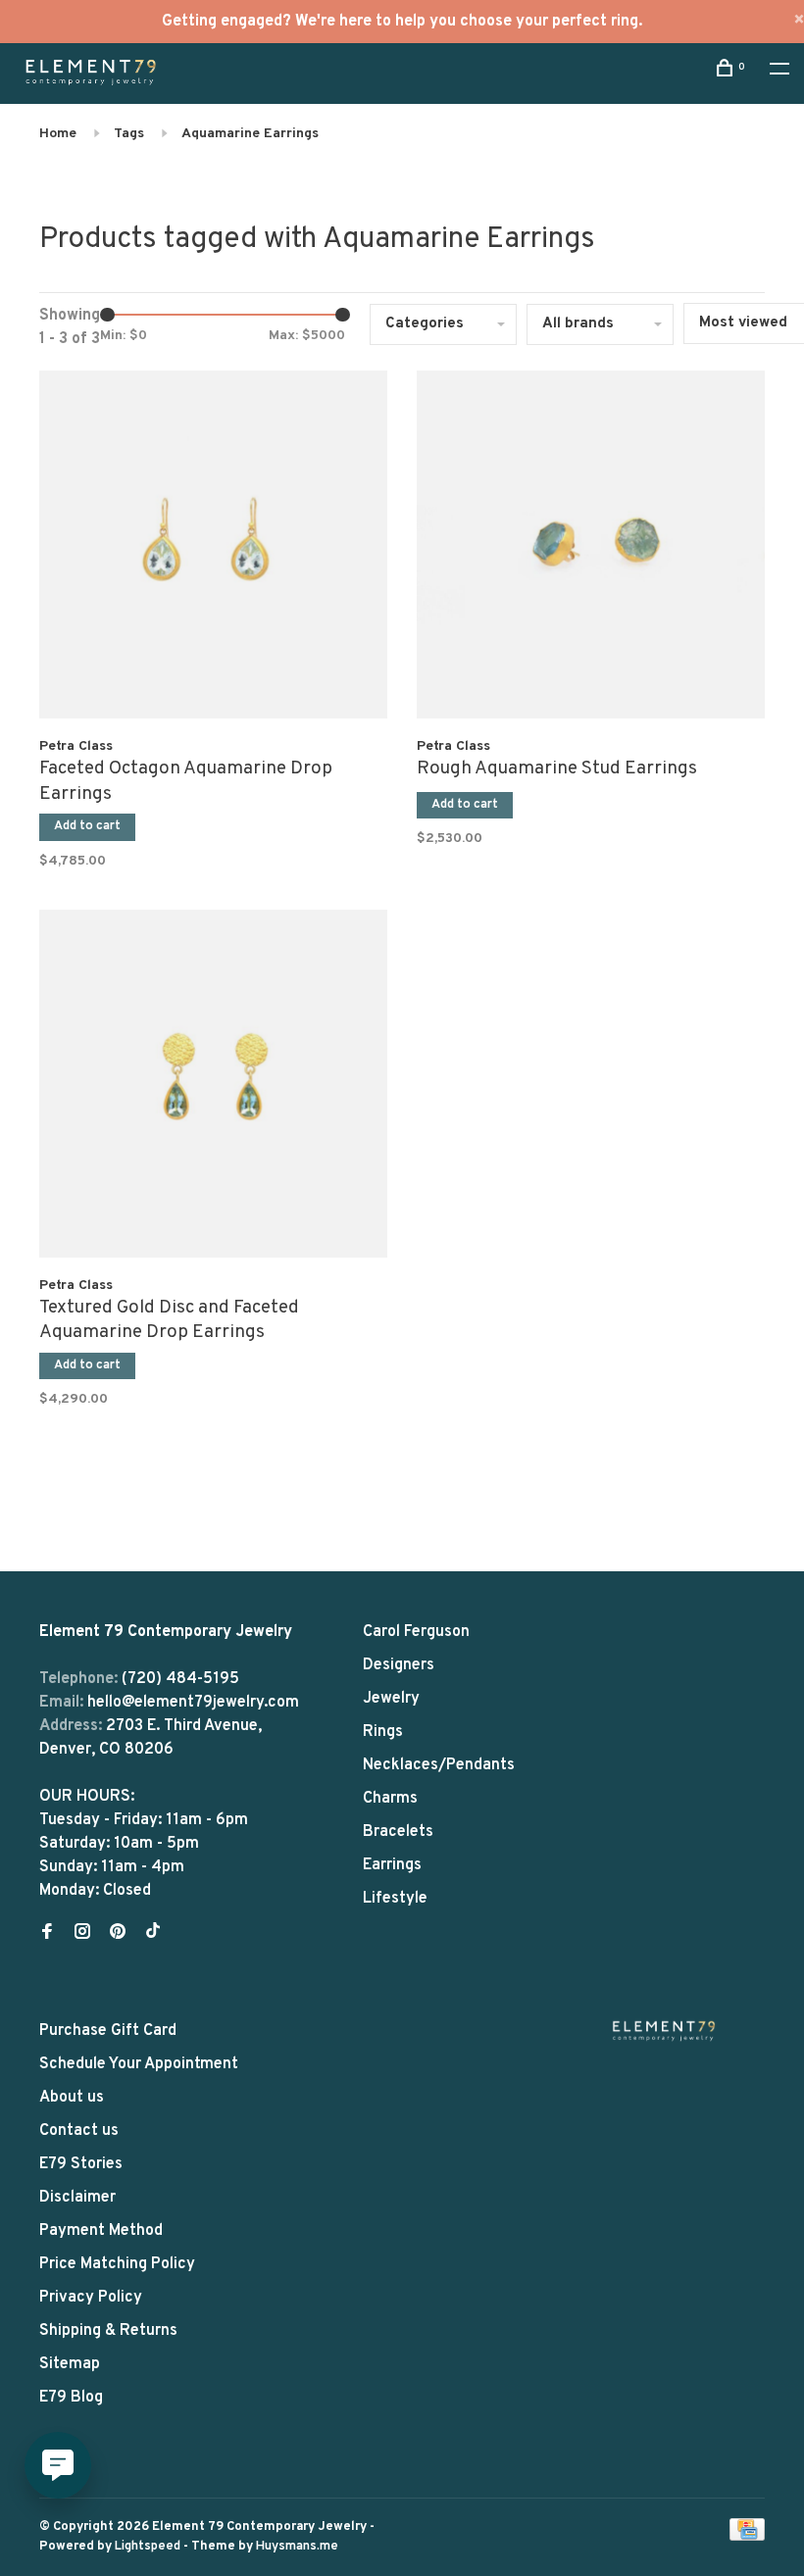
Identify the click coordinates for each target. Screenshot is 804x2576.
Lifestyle (395, 1899)
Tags (129, 134)
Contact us (79, 2131)
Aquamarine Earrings (250, 134)
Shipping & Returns (108, 2331)
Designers (399, 1665)
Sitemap (70, 2364)
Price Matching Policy (117, 2264)
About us (72, 2098)
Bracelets (398, 1832)
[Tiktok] (153, 1934)
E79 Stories (81, 2164)
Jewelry (391, 1699)
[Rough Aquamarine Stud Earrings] (591, 548)
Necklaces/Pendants (439, 1765)
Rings (383, 1732)
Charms (390, 1799)
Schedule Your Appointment (139, 2064)
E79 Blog (71, 2398)
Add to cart (87, 826)
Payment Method (101, 2231)
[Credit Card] (747, 2537)
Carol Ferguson (416, 1632)
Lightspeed (148, 2547)
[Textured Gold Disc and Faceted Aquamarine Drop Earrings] (213, 1088)
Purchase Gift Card (108, 2031)
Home (58, 134)
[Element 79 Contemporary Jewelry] (664, 2031)
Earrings (392, 1865)
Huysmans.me (297, 2547)
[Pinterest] (118, 1934)
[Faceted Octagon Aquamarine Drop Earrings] (213, 548)
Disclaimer (77, 2198)
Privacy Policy (91, 2298)
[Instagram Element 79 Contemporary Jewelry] (82, 1934)
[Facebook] (47, 1934)
